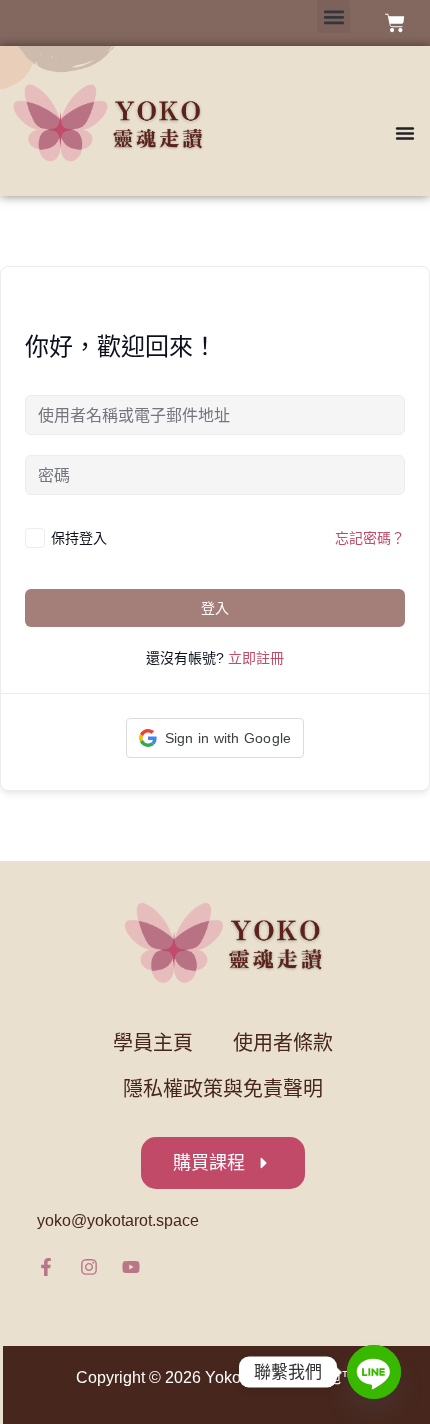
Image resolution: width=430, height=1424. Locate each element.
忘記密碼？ (370, 538)
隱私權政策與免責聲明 (223, 1089)
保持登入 (79, 537)
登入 (215, 608)
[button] (333, 16)
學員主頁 (153, 1043)
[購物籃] (395, 23)
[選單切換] (405, 123)
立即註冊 (256, 658)
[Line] (374, 1372)
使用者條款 (283, 1043)
